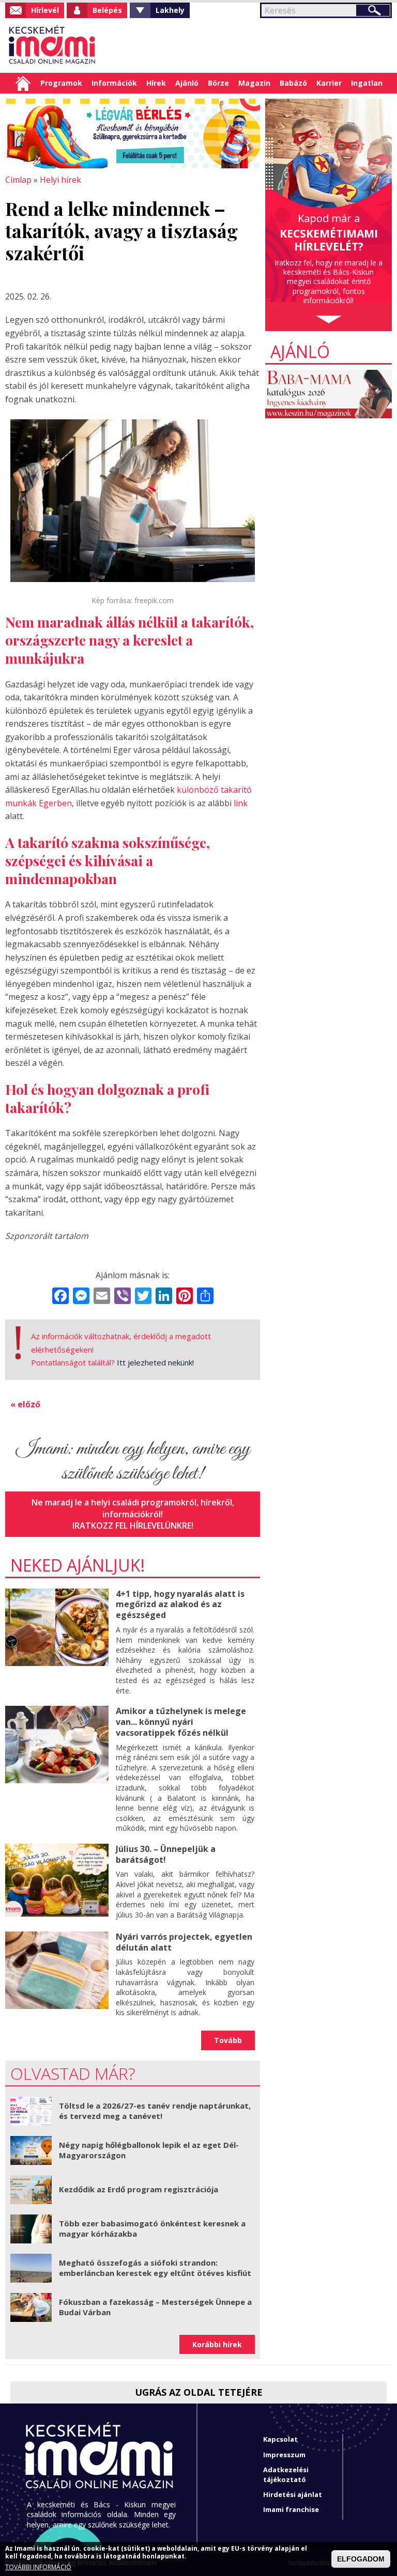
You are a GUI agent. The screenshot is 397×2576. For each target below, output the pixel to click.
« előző (25, 1404)
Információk (114, 83)
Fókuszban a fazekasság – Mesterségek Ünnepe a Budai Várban (155, 2307)
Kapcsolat (280, 2439)
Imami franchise (291, 2509)
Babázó (293, 83)
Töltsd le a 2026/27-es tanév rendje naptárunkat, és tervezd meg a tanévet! (155, 2111)
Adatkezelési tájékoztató (286, 2475)
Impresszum (284, 2455)
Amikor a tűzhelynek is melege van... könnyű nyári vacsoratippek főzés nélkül (181, 1722)
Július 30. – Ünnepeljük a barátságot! (166, 1854)
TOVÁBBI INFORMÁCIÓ (38, 2567)
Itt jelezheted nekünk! (155, 1362)
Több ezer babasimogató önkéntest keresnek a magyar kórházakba (152, 2228)
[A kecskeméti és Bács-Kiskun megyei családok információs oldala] (52, 45)
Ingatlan (367, 83)
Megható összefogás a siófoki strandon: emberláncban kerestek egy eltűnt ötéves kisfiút (155, 2268)
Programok (61, 83)
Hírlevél (45, 10)
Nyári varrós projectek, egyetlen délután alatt (184, 1942)
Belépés (107, 10)
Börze (218, 83)
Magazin (254, 83)
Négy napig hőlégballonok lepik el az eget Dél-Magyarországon (149, 2150)
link (241, 803)
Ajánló (187, 83)
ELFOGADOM (361, 2559)
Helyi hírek (60, 180)
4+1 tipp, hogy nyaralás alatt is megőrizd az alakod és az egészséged (180, 1605)
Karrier (329, 83)
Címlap (23, 83)
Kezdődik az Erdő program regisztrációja (139, 2189)
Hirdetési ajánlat (293, 2494)
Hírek (156, 83)
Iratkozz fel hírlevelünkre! (133, 1526)
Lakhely (170, 10)
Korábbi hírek (217, 2344)
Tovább (228, 2040)
